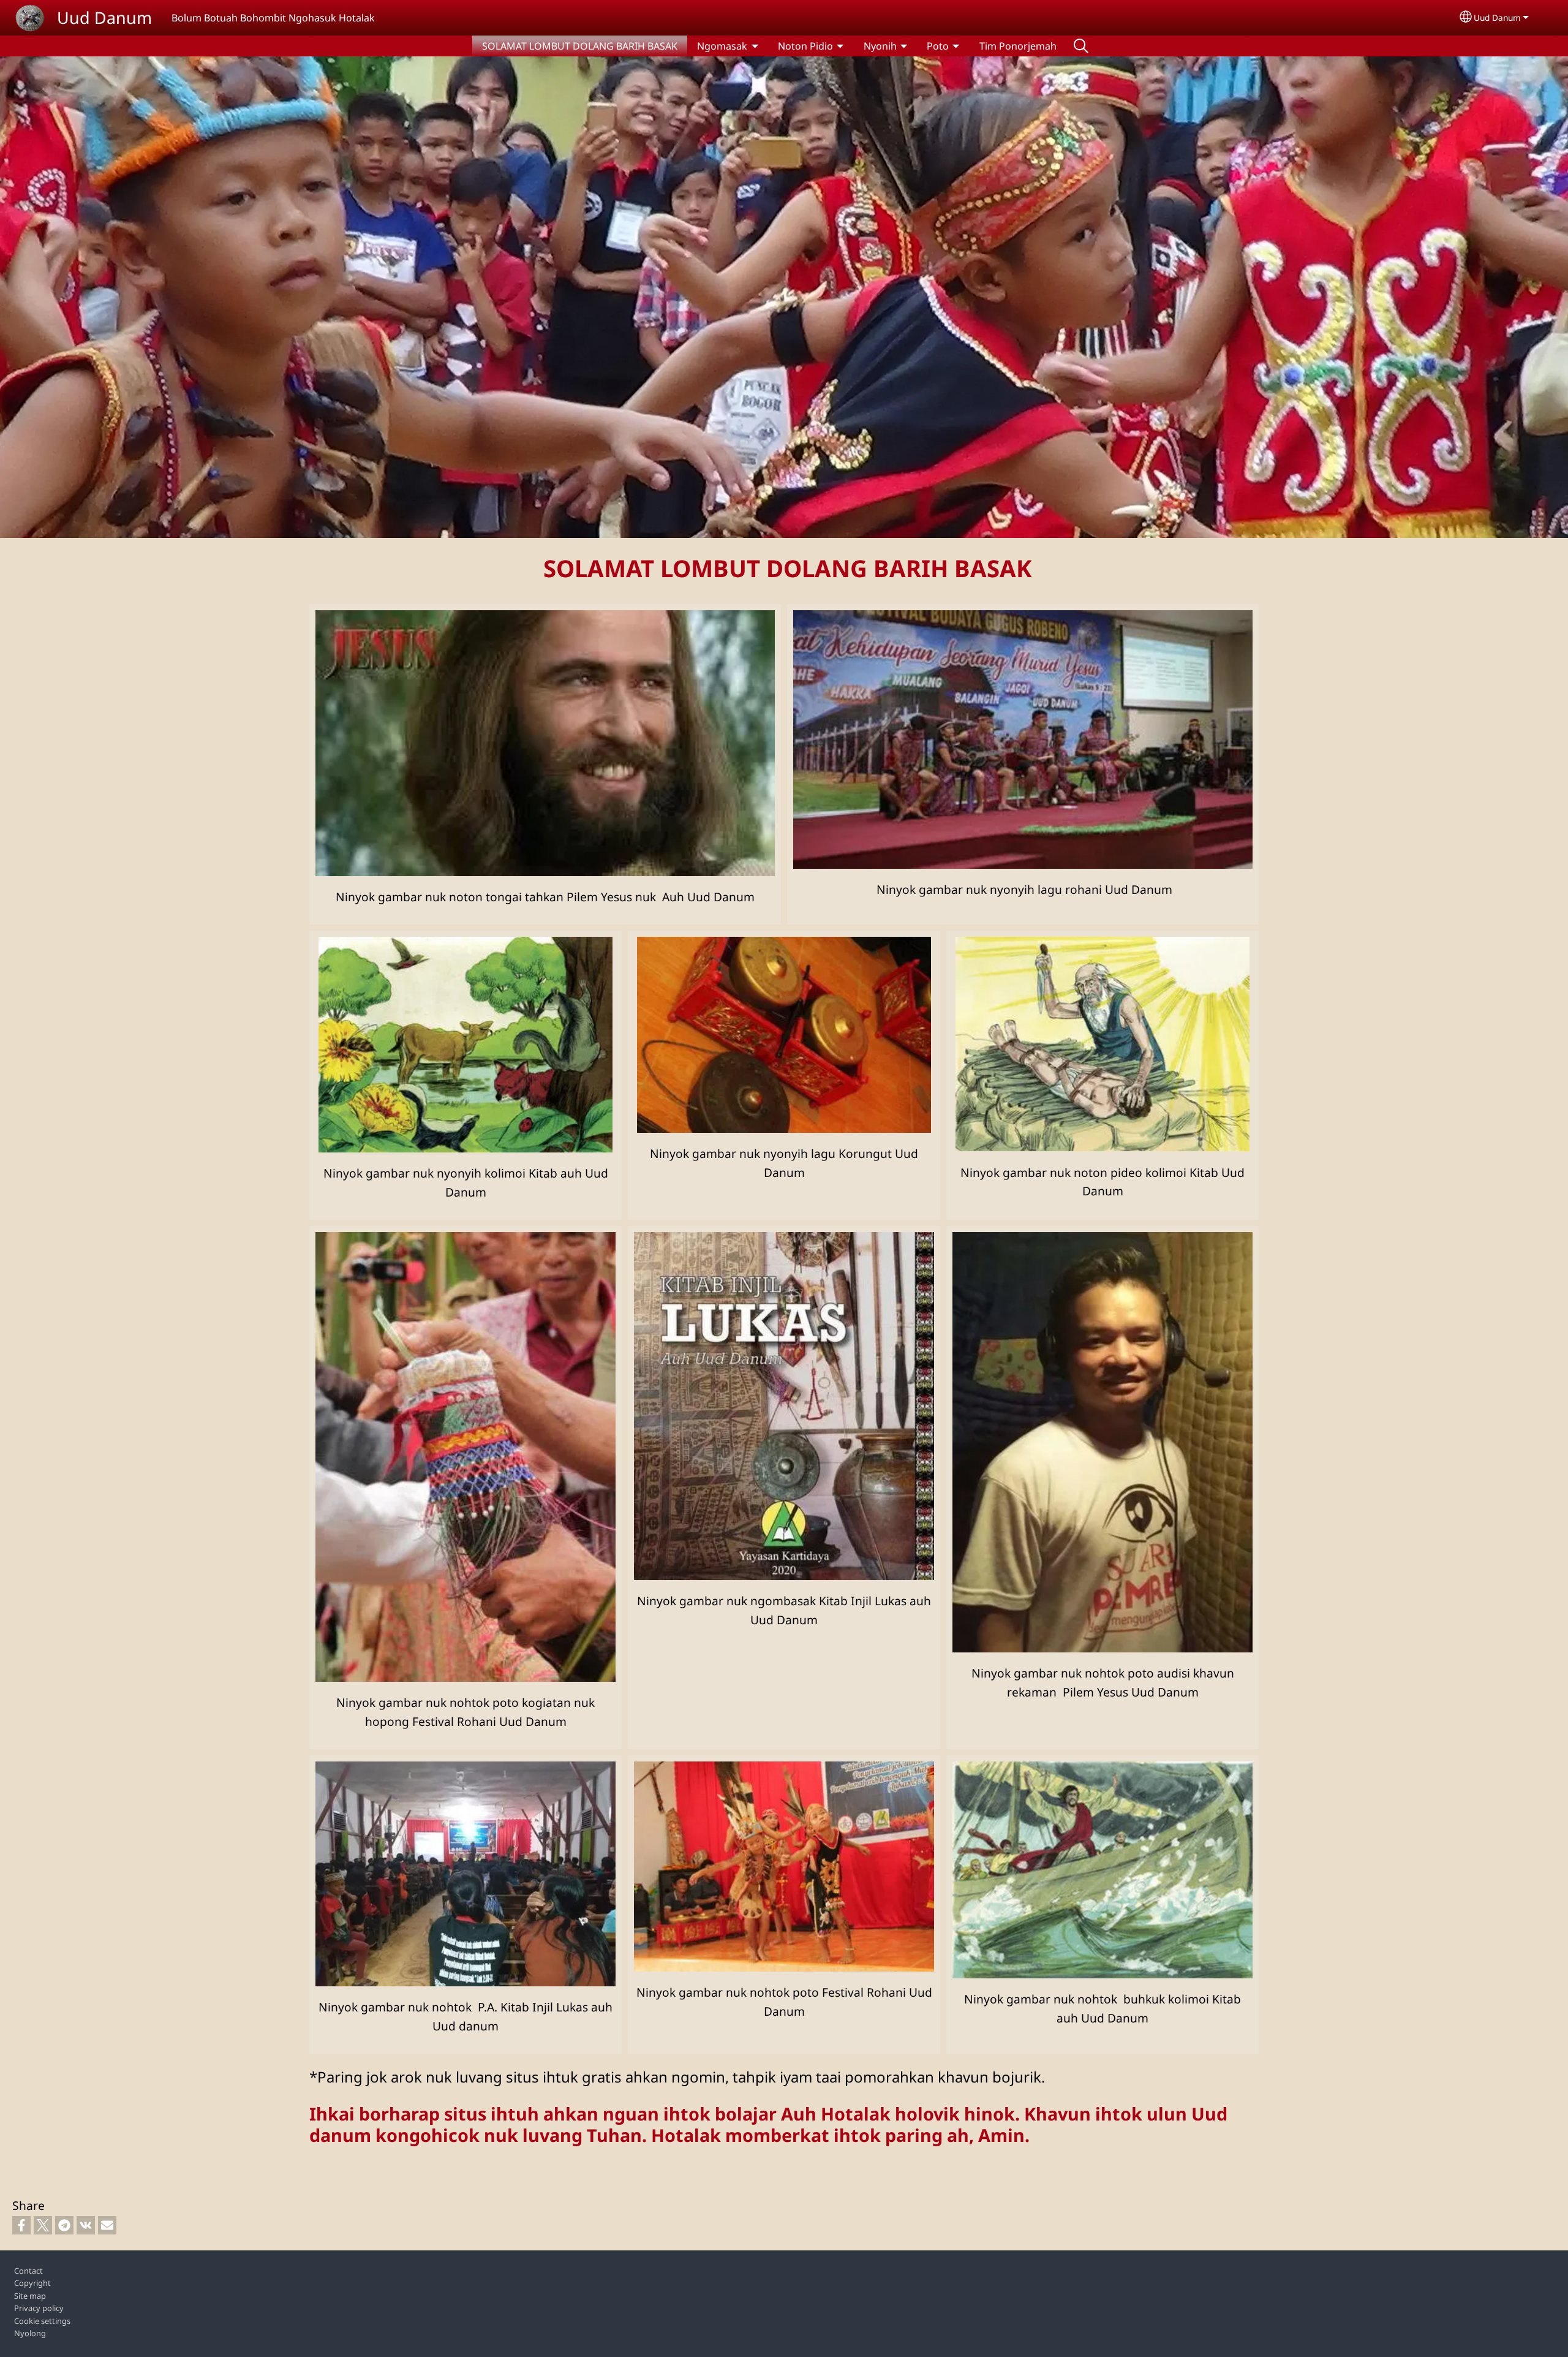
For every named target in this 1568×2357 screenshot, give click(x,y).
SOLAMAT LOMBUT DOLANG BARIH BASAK (580, 46)
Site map (30, 2296)
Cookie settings (42, 2321)
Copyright (32, 2283)
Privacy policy (39, 2308)
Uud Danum (104, 17)
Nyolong (30, 2333)
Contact (28, 2271)
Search (1081, 46)
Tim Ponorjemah (1018, 46)
